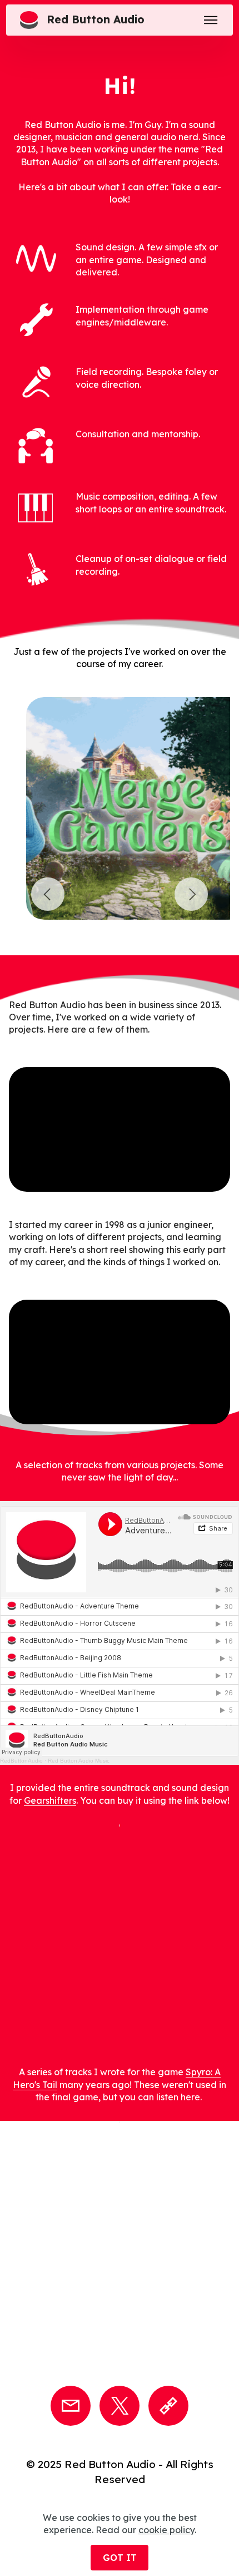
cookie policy (166, 2530)
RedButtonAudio (21, 1761)
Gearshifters (50, 1800)
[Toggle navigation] (211, 20)
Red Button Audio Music (79, 1761)
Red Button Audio (96, 20)
